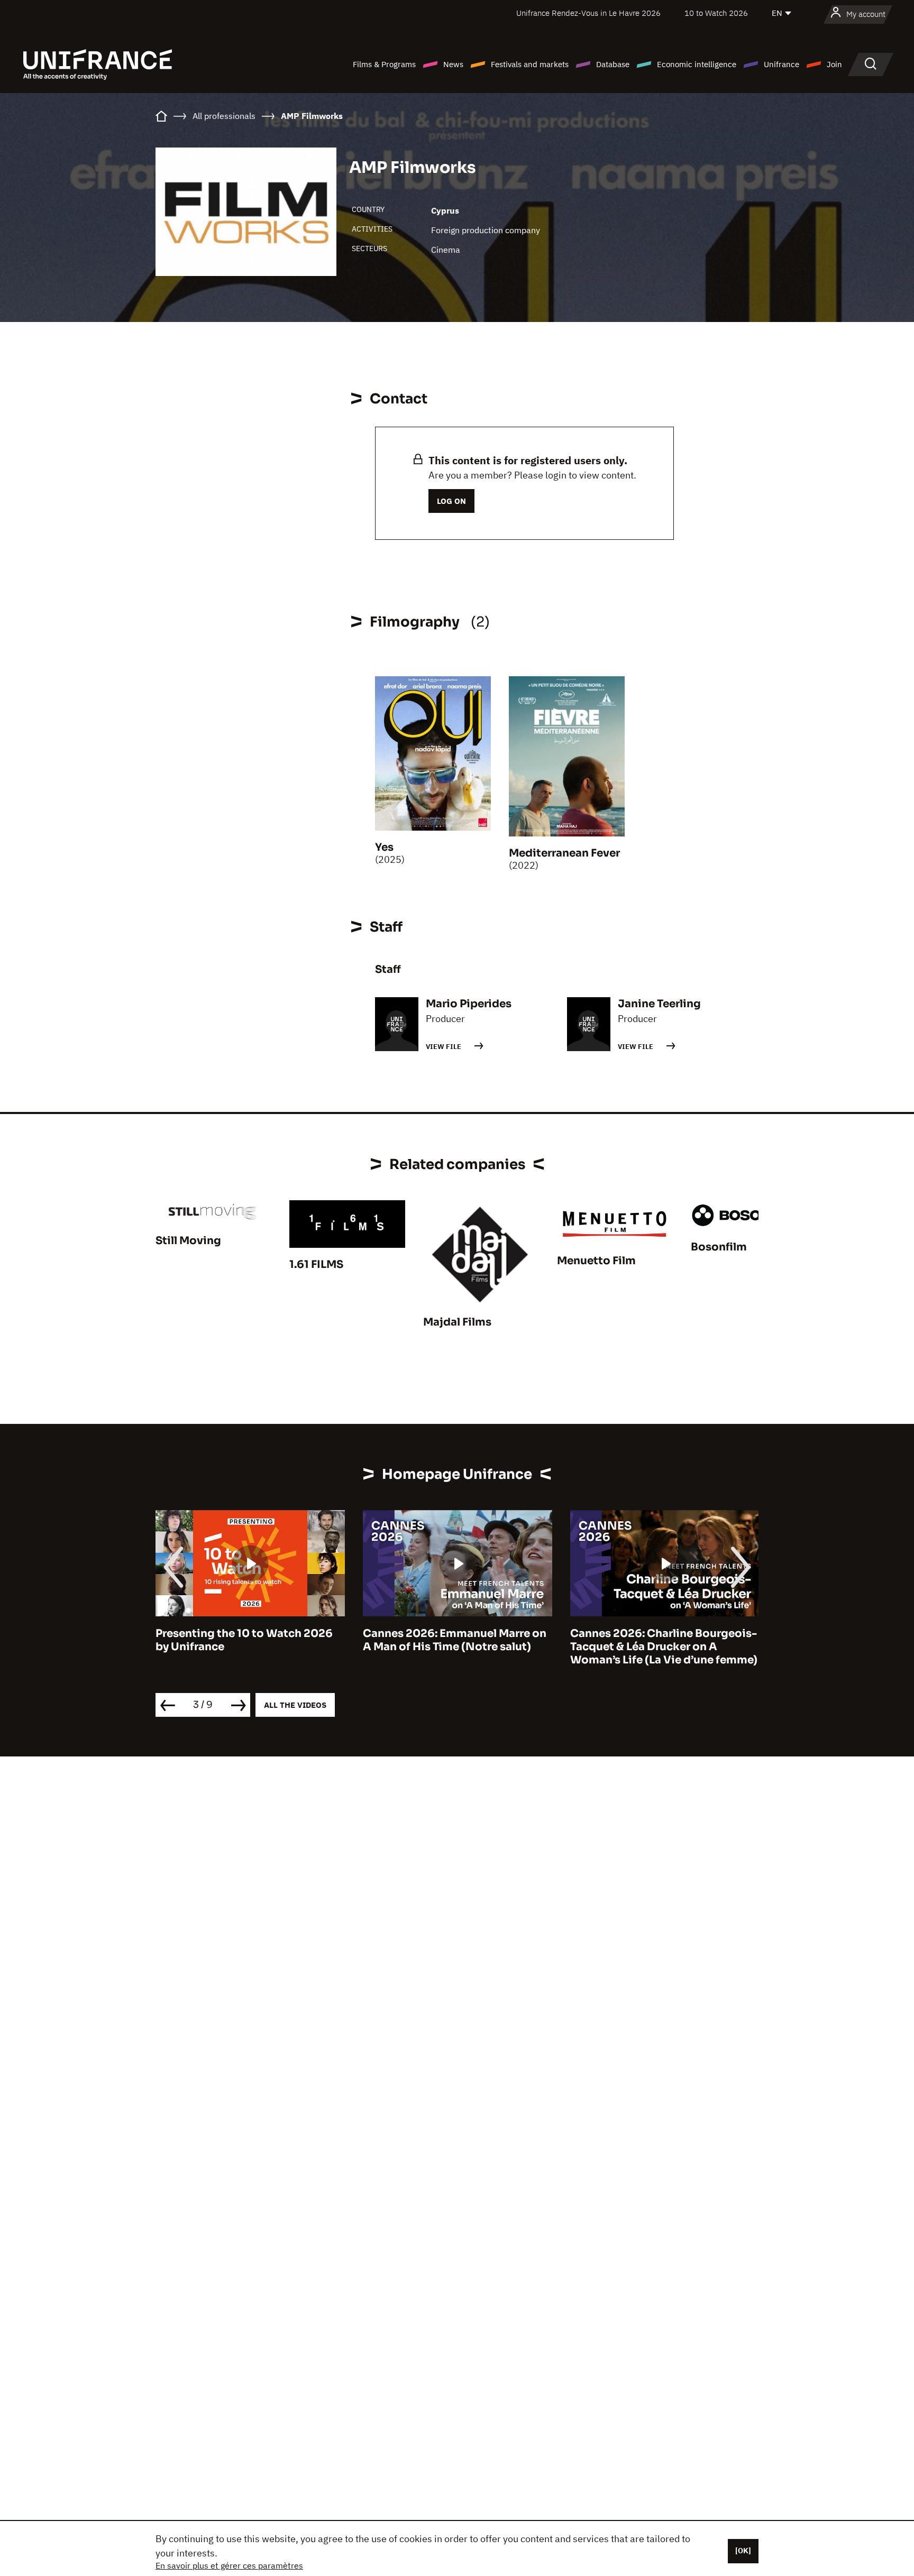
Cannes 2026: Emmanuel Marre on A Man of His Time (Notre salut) (247, 1640)
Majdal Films (457, 1322)
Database (613, 64)
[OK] (743, 2551)
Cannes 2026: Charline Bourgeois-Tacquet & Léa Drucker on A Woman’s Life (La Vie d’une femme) (456, 1647)
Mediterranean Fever (564, 853)
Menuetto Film (596, 1261)
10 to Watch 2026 (716, 13)
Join (834, 64)
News (453, 64)
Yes (384, 847)
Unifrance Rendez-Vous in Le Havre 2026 (588, 13)
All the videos (295, 1705)
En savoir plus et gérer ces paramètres (229, 2565)
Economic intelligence (697, 64)
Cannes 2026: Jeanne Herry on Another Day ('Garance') (652, 1640)
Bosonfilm (719, 1247)
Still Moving (188, 1241)
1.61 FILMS (316, 1264)
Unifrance (782, 64)
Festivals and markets (530, 64)
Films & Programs (384, 64)
